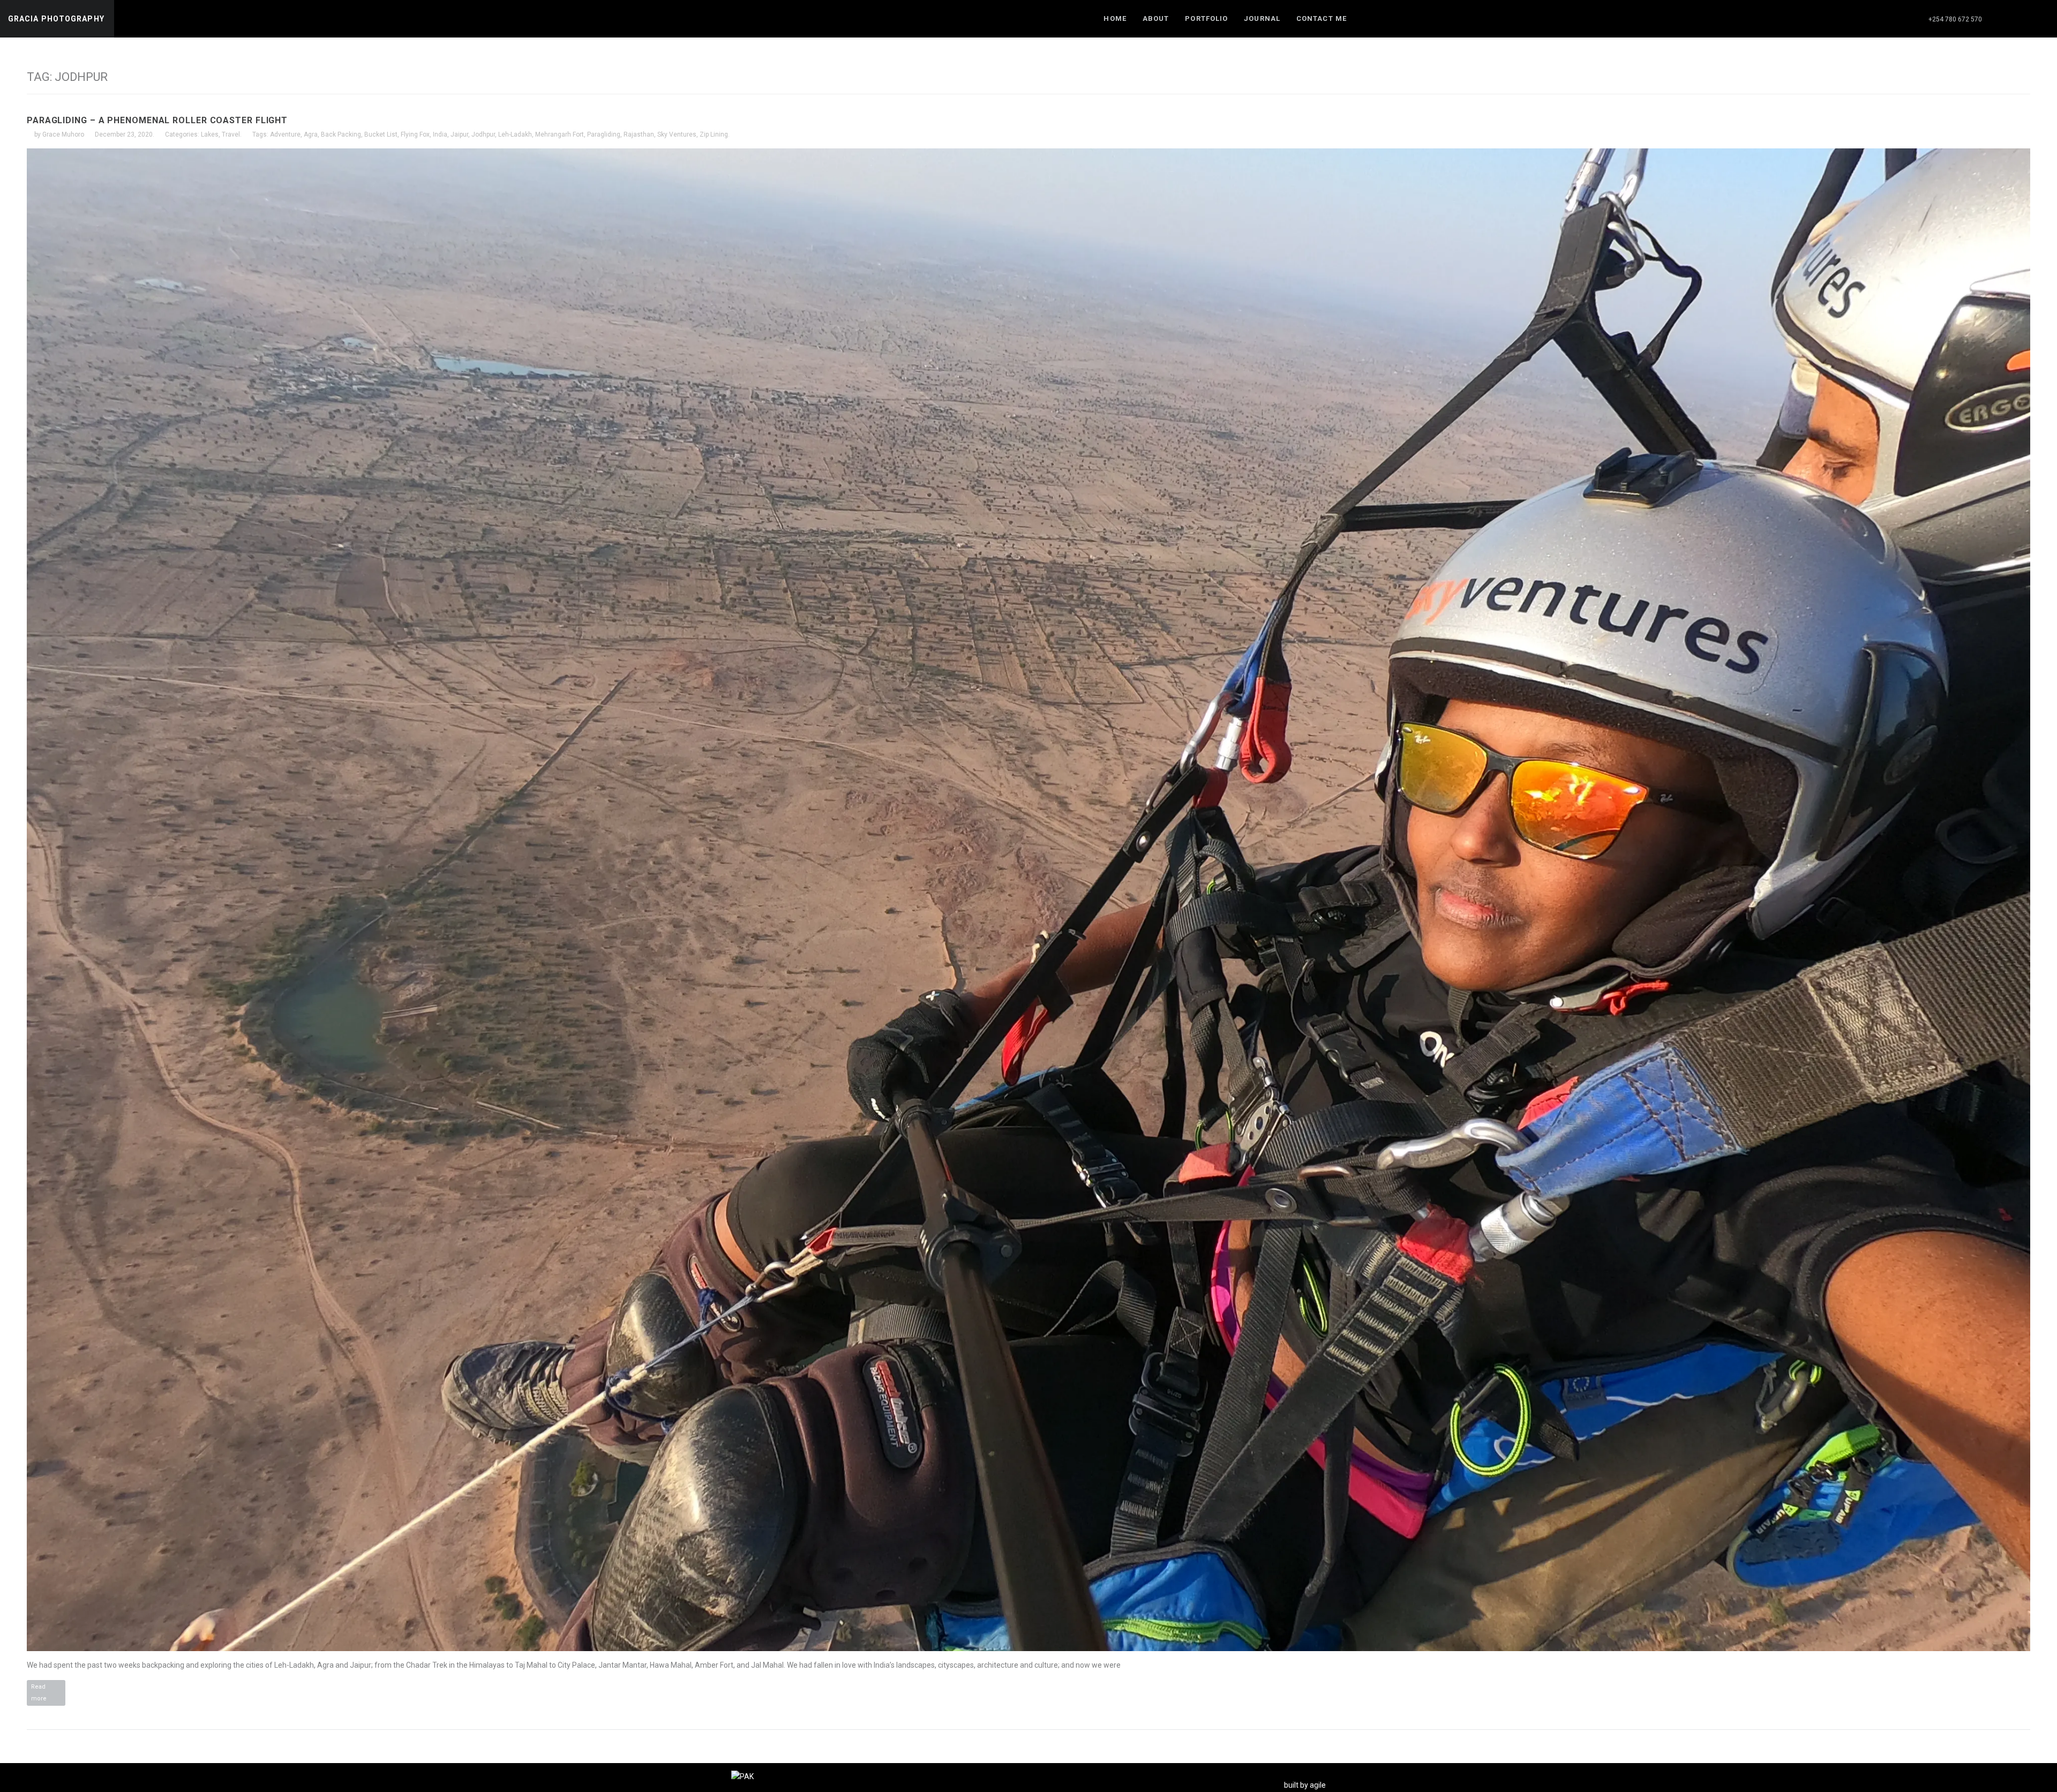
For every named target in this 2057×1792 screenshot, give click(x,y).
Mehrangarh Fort (560, 134)
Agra (311, 134)
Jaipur (459, 134)
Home (1115, 18)
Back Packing (341, 134)
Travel (231, 134)
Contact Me (1322, 18)
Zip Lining (714, 134)
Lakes (210, 134)
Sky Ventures (677, 134)
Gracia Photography (56, 19)
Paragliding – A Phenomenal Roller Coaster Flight (157, 120)
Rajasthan (639, 134)
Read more (48, 1694)
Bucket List (381, 134)
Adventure (285, 134)
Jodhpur (483, 134)
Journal (1262, 18)
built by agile (1305, 1785)
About (1156, 18)
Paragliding (604, 134)
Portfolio (1206, 18)
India (440, 134)
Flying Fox (415, 134)
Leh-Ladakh (515, 134)
